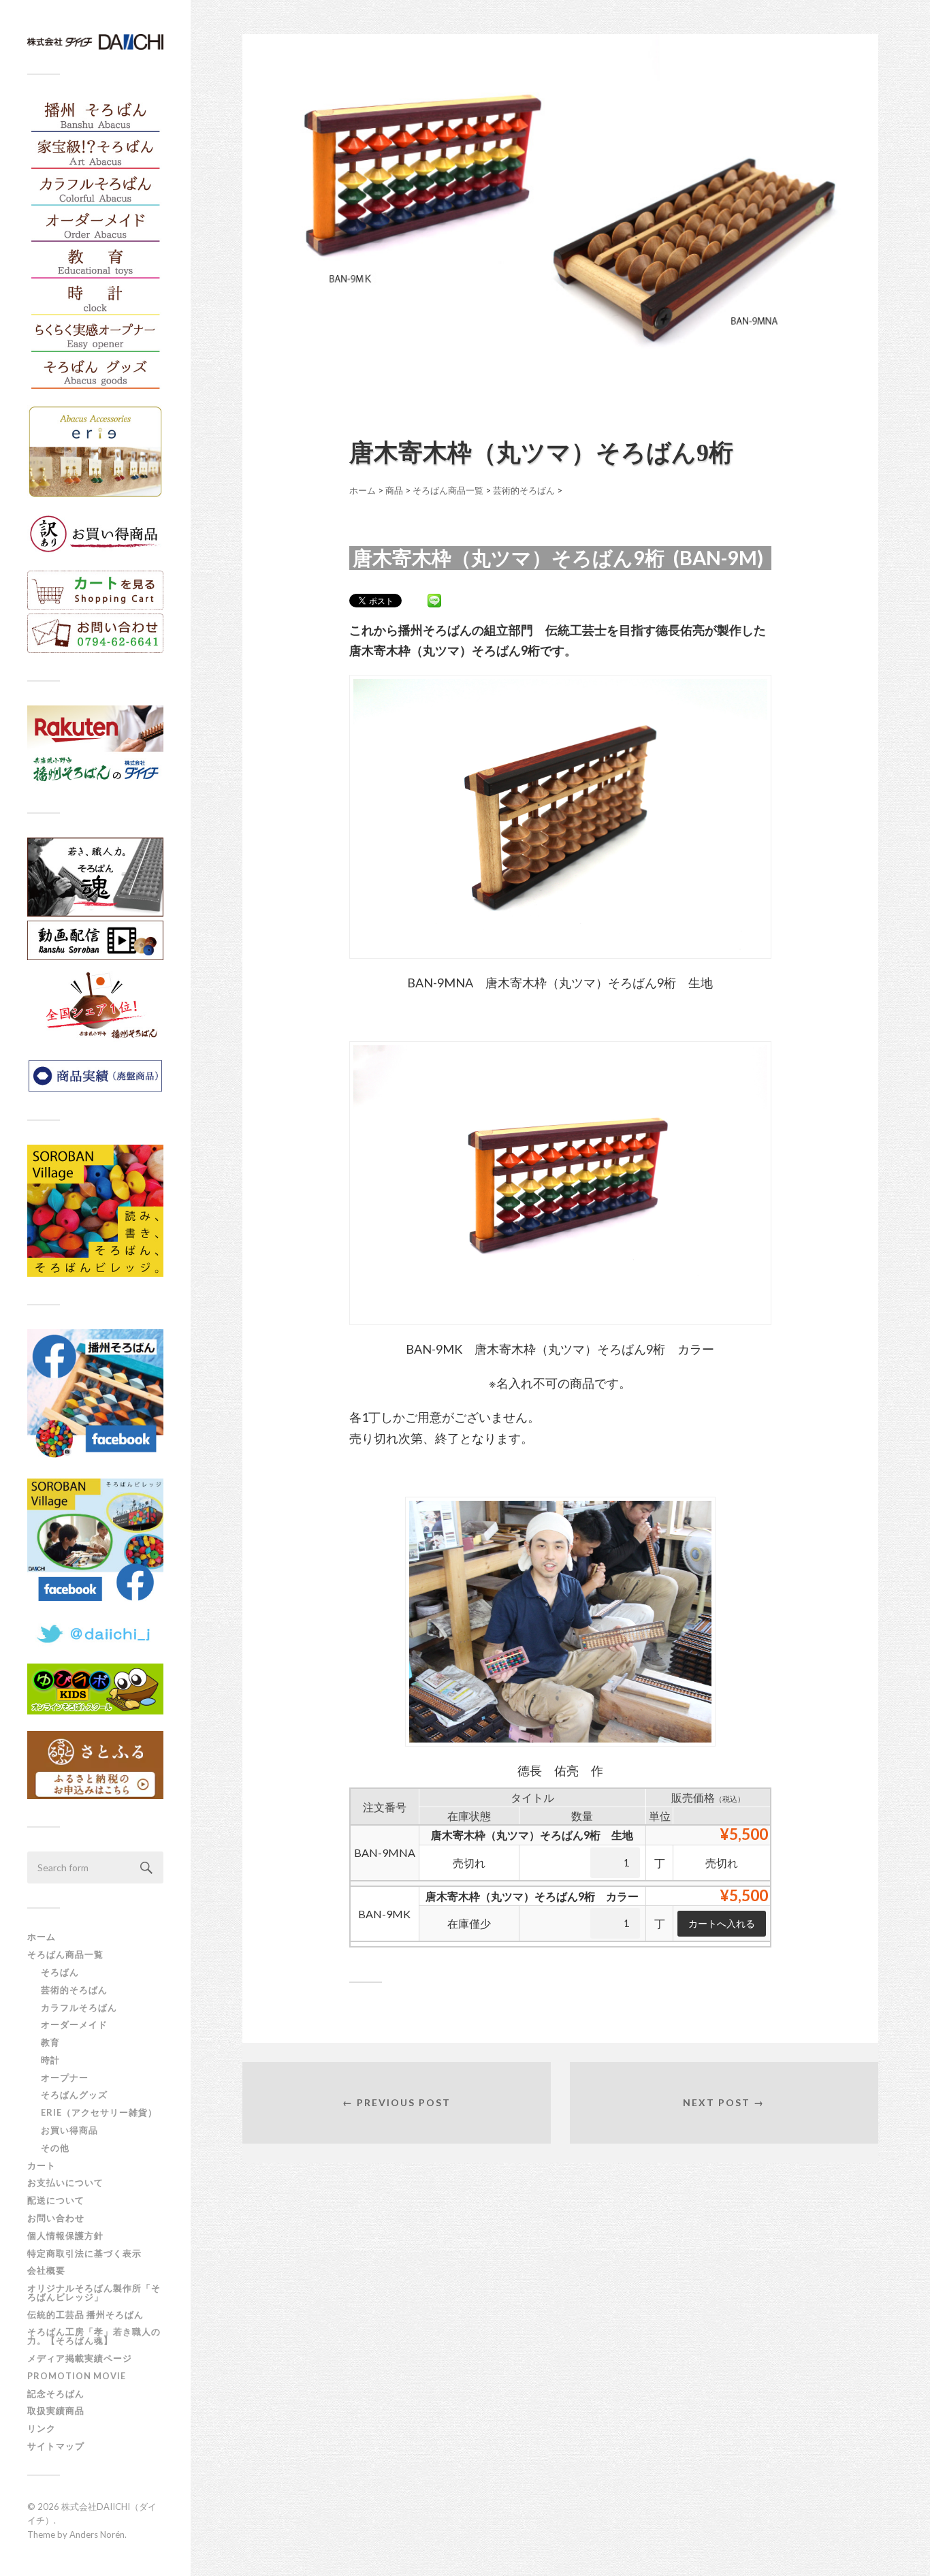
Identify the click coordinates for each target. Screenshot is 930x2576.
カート (42, 2165)
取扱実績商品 (56, 2411)
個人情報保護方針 (65, 2236)
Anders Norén (97, 2534)
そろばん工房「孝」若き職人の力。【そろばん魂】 (94, 2336)
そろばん (60, 1972)
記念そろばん (56, 2394)
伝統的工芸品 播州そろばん (85, 2315)
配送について (56, 2200)
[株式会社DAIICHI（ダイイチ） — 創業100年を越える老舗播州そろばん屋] (95, 42)
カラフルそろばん (79, 2007)
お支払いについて (65, 2182)
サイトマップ (56, 2446)
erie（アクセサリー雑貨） (99, 2112)
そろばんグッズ (74, 2095)
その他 (55, 2148)
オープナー (65, 2078)
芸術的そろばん (74, 1990)
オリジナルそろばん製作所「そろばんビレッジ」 (94, 2292)
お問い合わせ (56, 2218)
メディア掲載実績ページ (80, 2358)
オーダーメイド (74, 2024)
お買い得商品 (69, 2130)
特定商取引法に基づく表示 (84, 2253)
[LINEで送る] (434, 600)
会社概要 (46, 2270)
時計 (50, 2060)
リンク (42, 2428)
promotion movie (81, 2376)
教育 (50, 2042)
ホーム (42, 1937)
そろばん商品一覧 (65, 1954)
